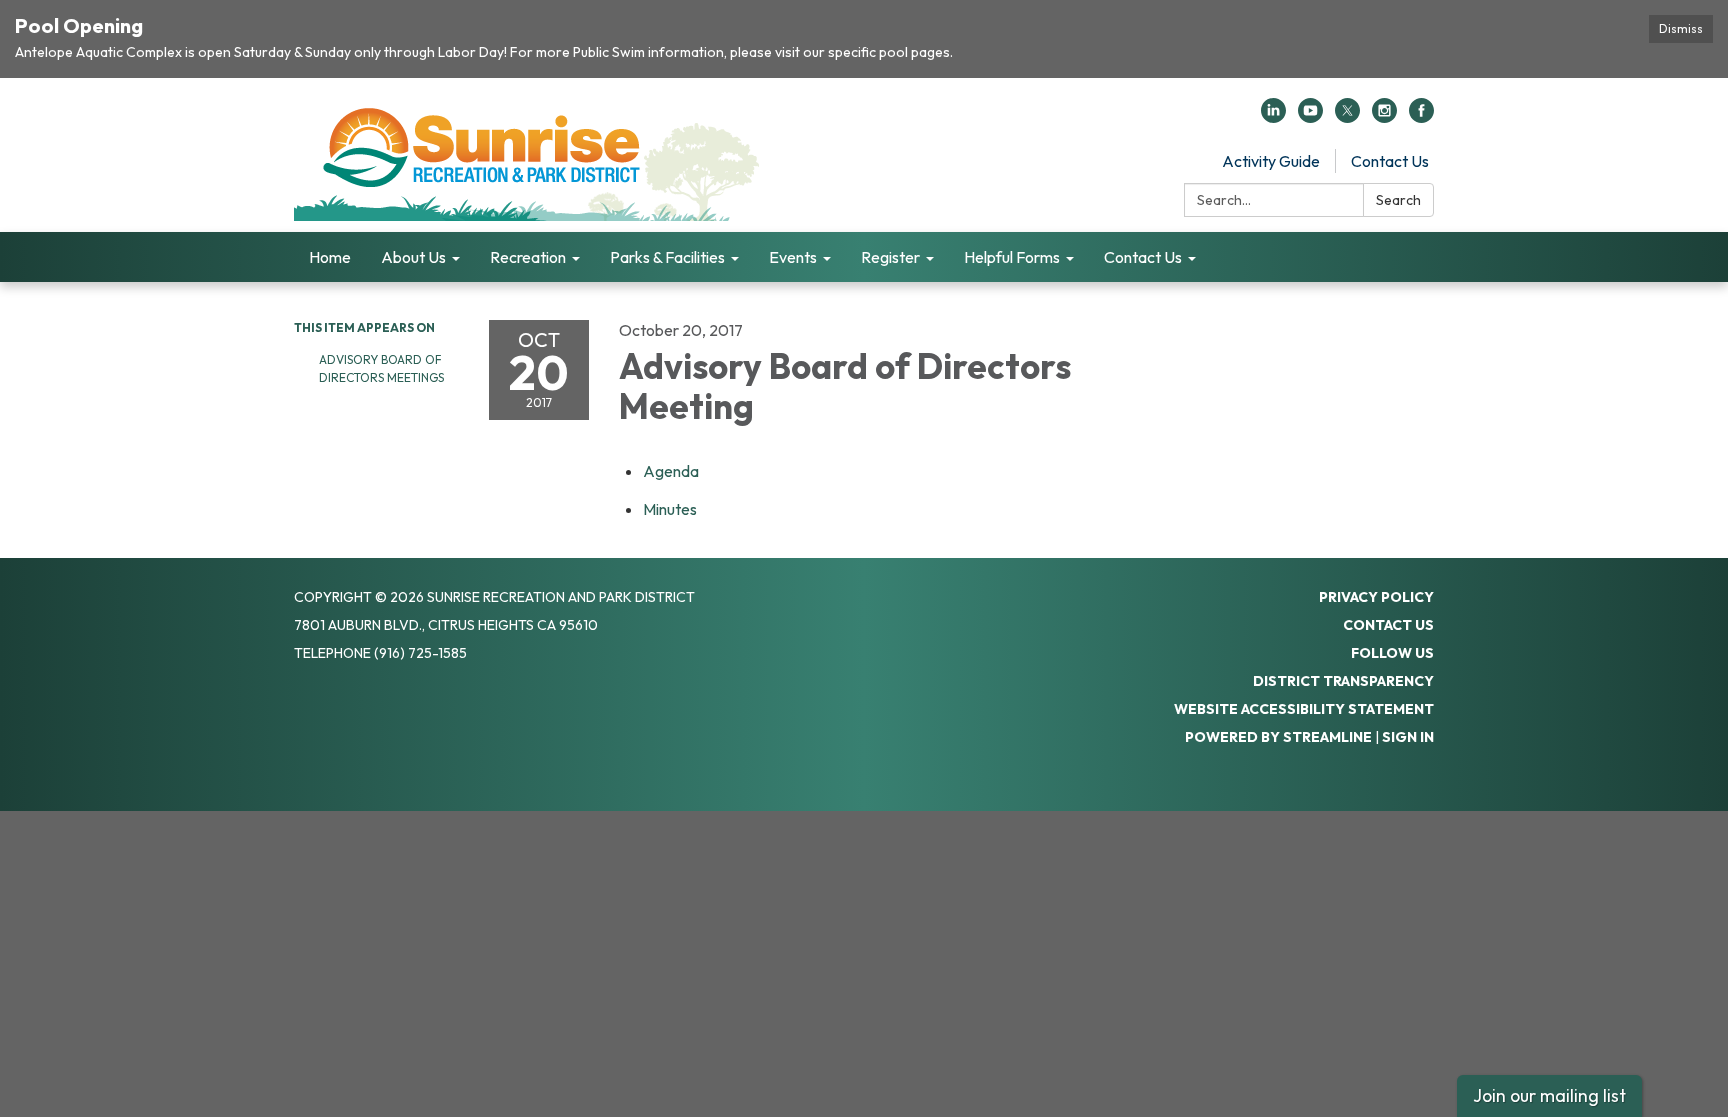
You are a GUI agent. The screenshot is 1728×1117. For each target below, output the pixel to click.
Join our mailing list (1549, 1095)
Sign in (1408, 737)
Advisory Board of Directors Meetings (381, 368)
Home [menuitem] (330, 257)
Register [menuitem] (890, 257)
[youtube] (1310, 117)
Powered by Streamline (1278, 737)
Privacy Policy (1376, 597)
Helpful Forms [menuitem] (1012, 257)
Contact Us (1390, 161)
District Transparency (1343, 681)
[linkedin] (1273, 117)
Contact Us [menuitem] (1143, 257)
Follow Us (1392, 653)
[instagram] (1384, 117)
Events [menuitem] (793, 257)
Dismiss (1681, 28)
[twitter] (1347, 117)
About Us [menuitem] (413, 257)
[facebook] (1421, 117)
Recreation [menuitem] (528, 257)
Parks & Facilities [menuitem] (667, 257)
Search (1398, 200)
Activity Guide (1271, 161)
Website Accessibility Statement (1304, 709)
